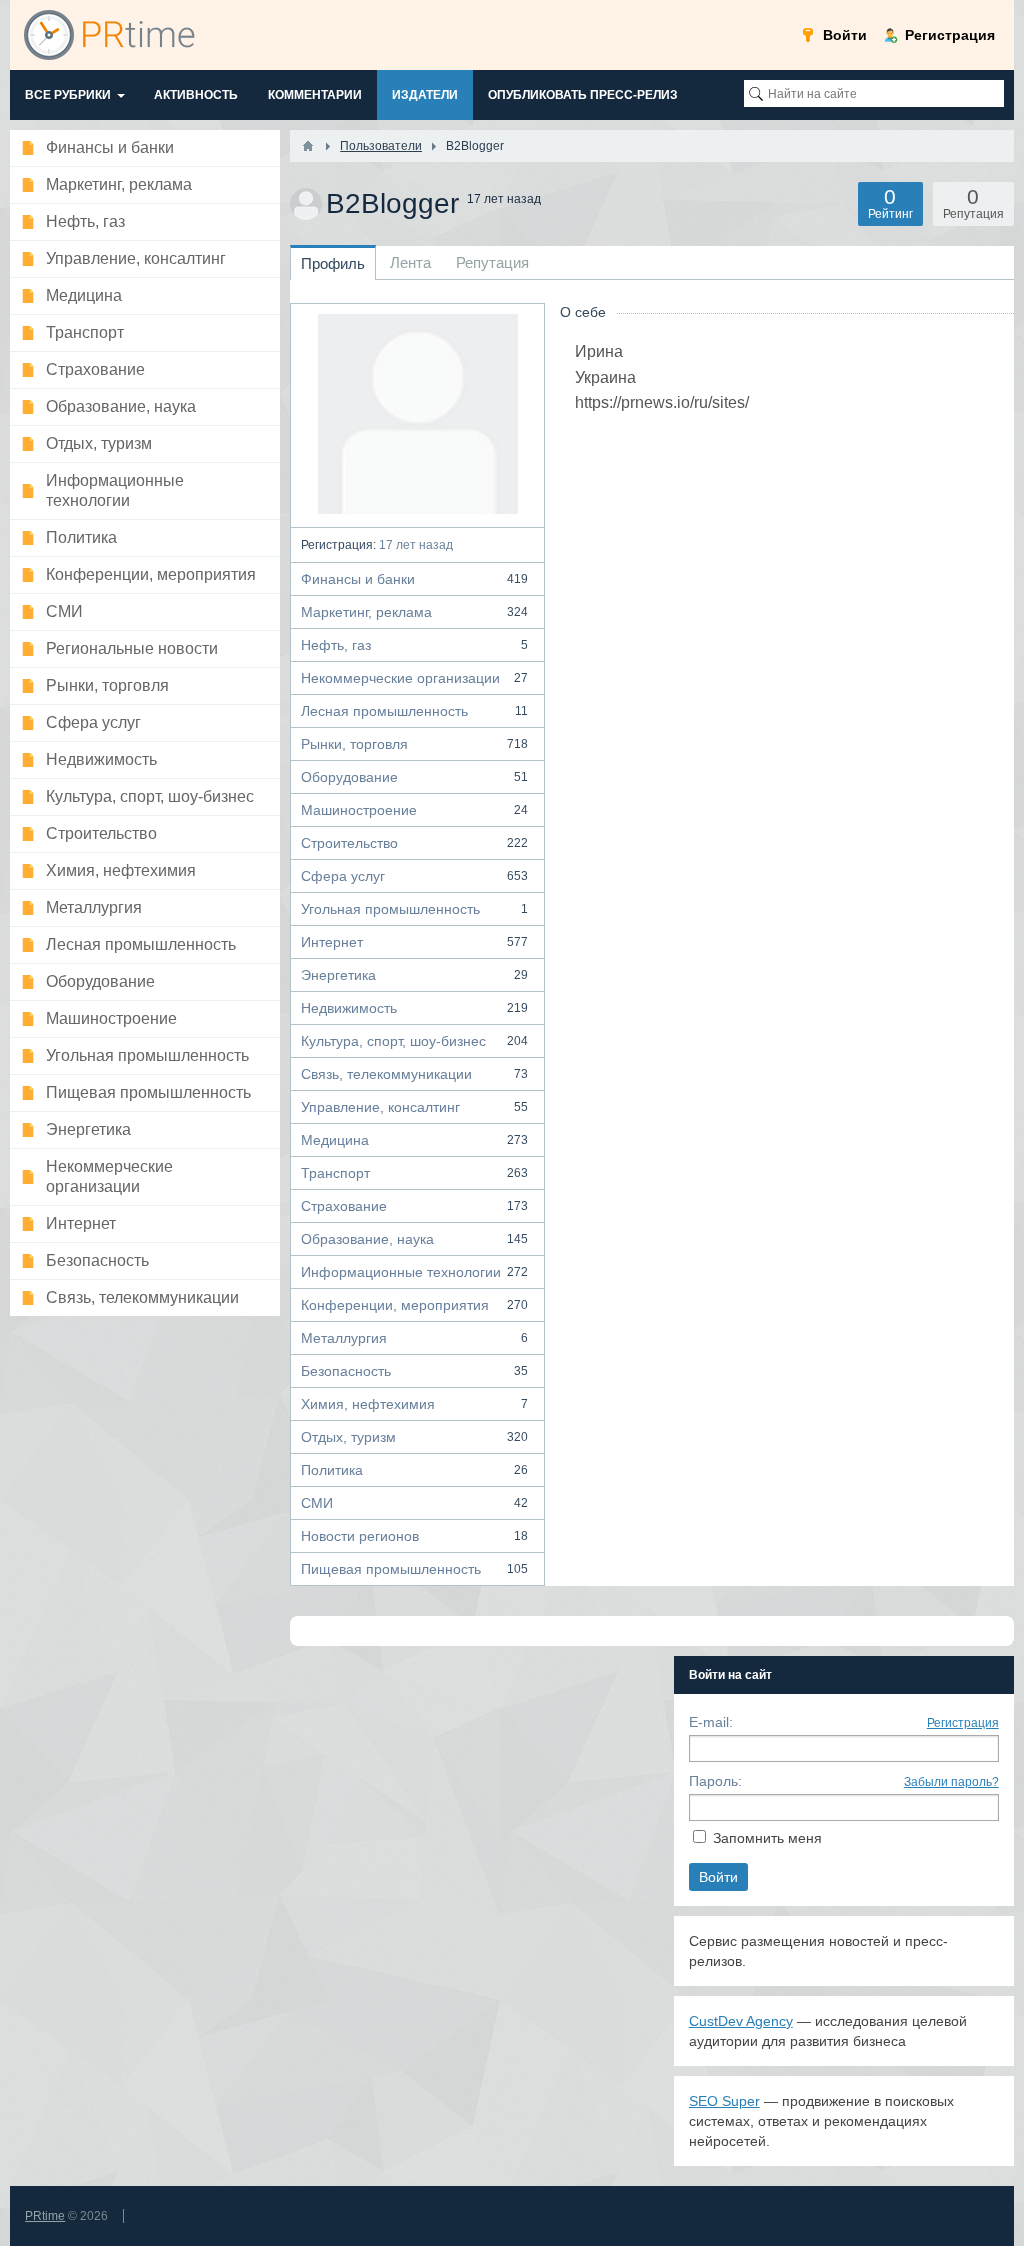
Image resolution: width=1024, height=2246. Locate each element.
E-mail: (711, 1722)
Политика (414, 1470)
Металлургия (414, 1338)
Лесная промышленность (414, 711)
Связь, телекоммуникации (414, 1074)
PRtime (45, 2216)
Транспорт (414, 1173)
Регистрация (963, 1723)
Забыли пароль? (951, 1782)
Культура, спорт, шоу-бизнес (414, 1041)
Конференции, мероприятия (414, 1305)
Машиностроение (414, 810)
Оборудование (414, 777)
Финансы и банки (414, 579)
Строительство (414, 843)
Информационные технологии (414, 1272)
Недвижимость (414, 1008)
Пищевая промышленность (414, 1569)
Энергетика (414, 975)
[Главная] (308, 146)
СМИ (414, 1503)
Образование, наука (414, 1239)
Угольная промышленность (414, 909)
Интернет (414, 942)
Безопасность (414, 1371)
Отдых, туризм (414, 1437)
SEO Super (724, 2101)
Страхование (414, 1206)
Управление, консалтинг (414, 1107)
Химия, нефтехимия (414, 1404)
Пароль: (715, 1781)
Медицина (414, 1140)
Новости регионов (414, 1536)
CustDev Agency (741, 2021)
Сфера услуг (414, 876)
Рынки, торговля (414, 744)
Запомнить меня (767, 1838)
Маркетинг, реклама (414, 612)
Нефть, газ (414, 645)
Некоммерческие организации (414, 678)
